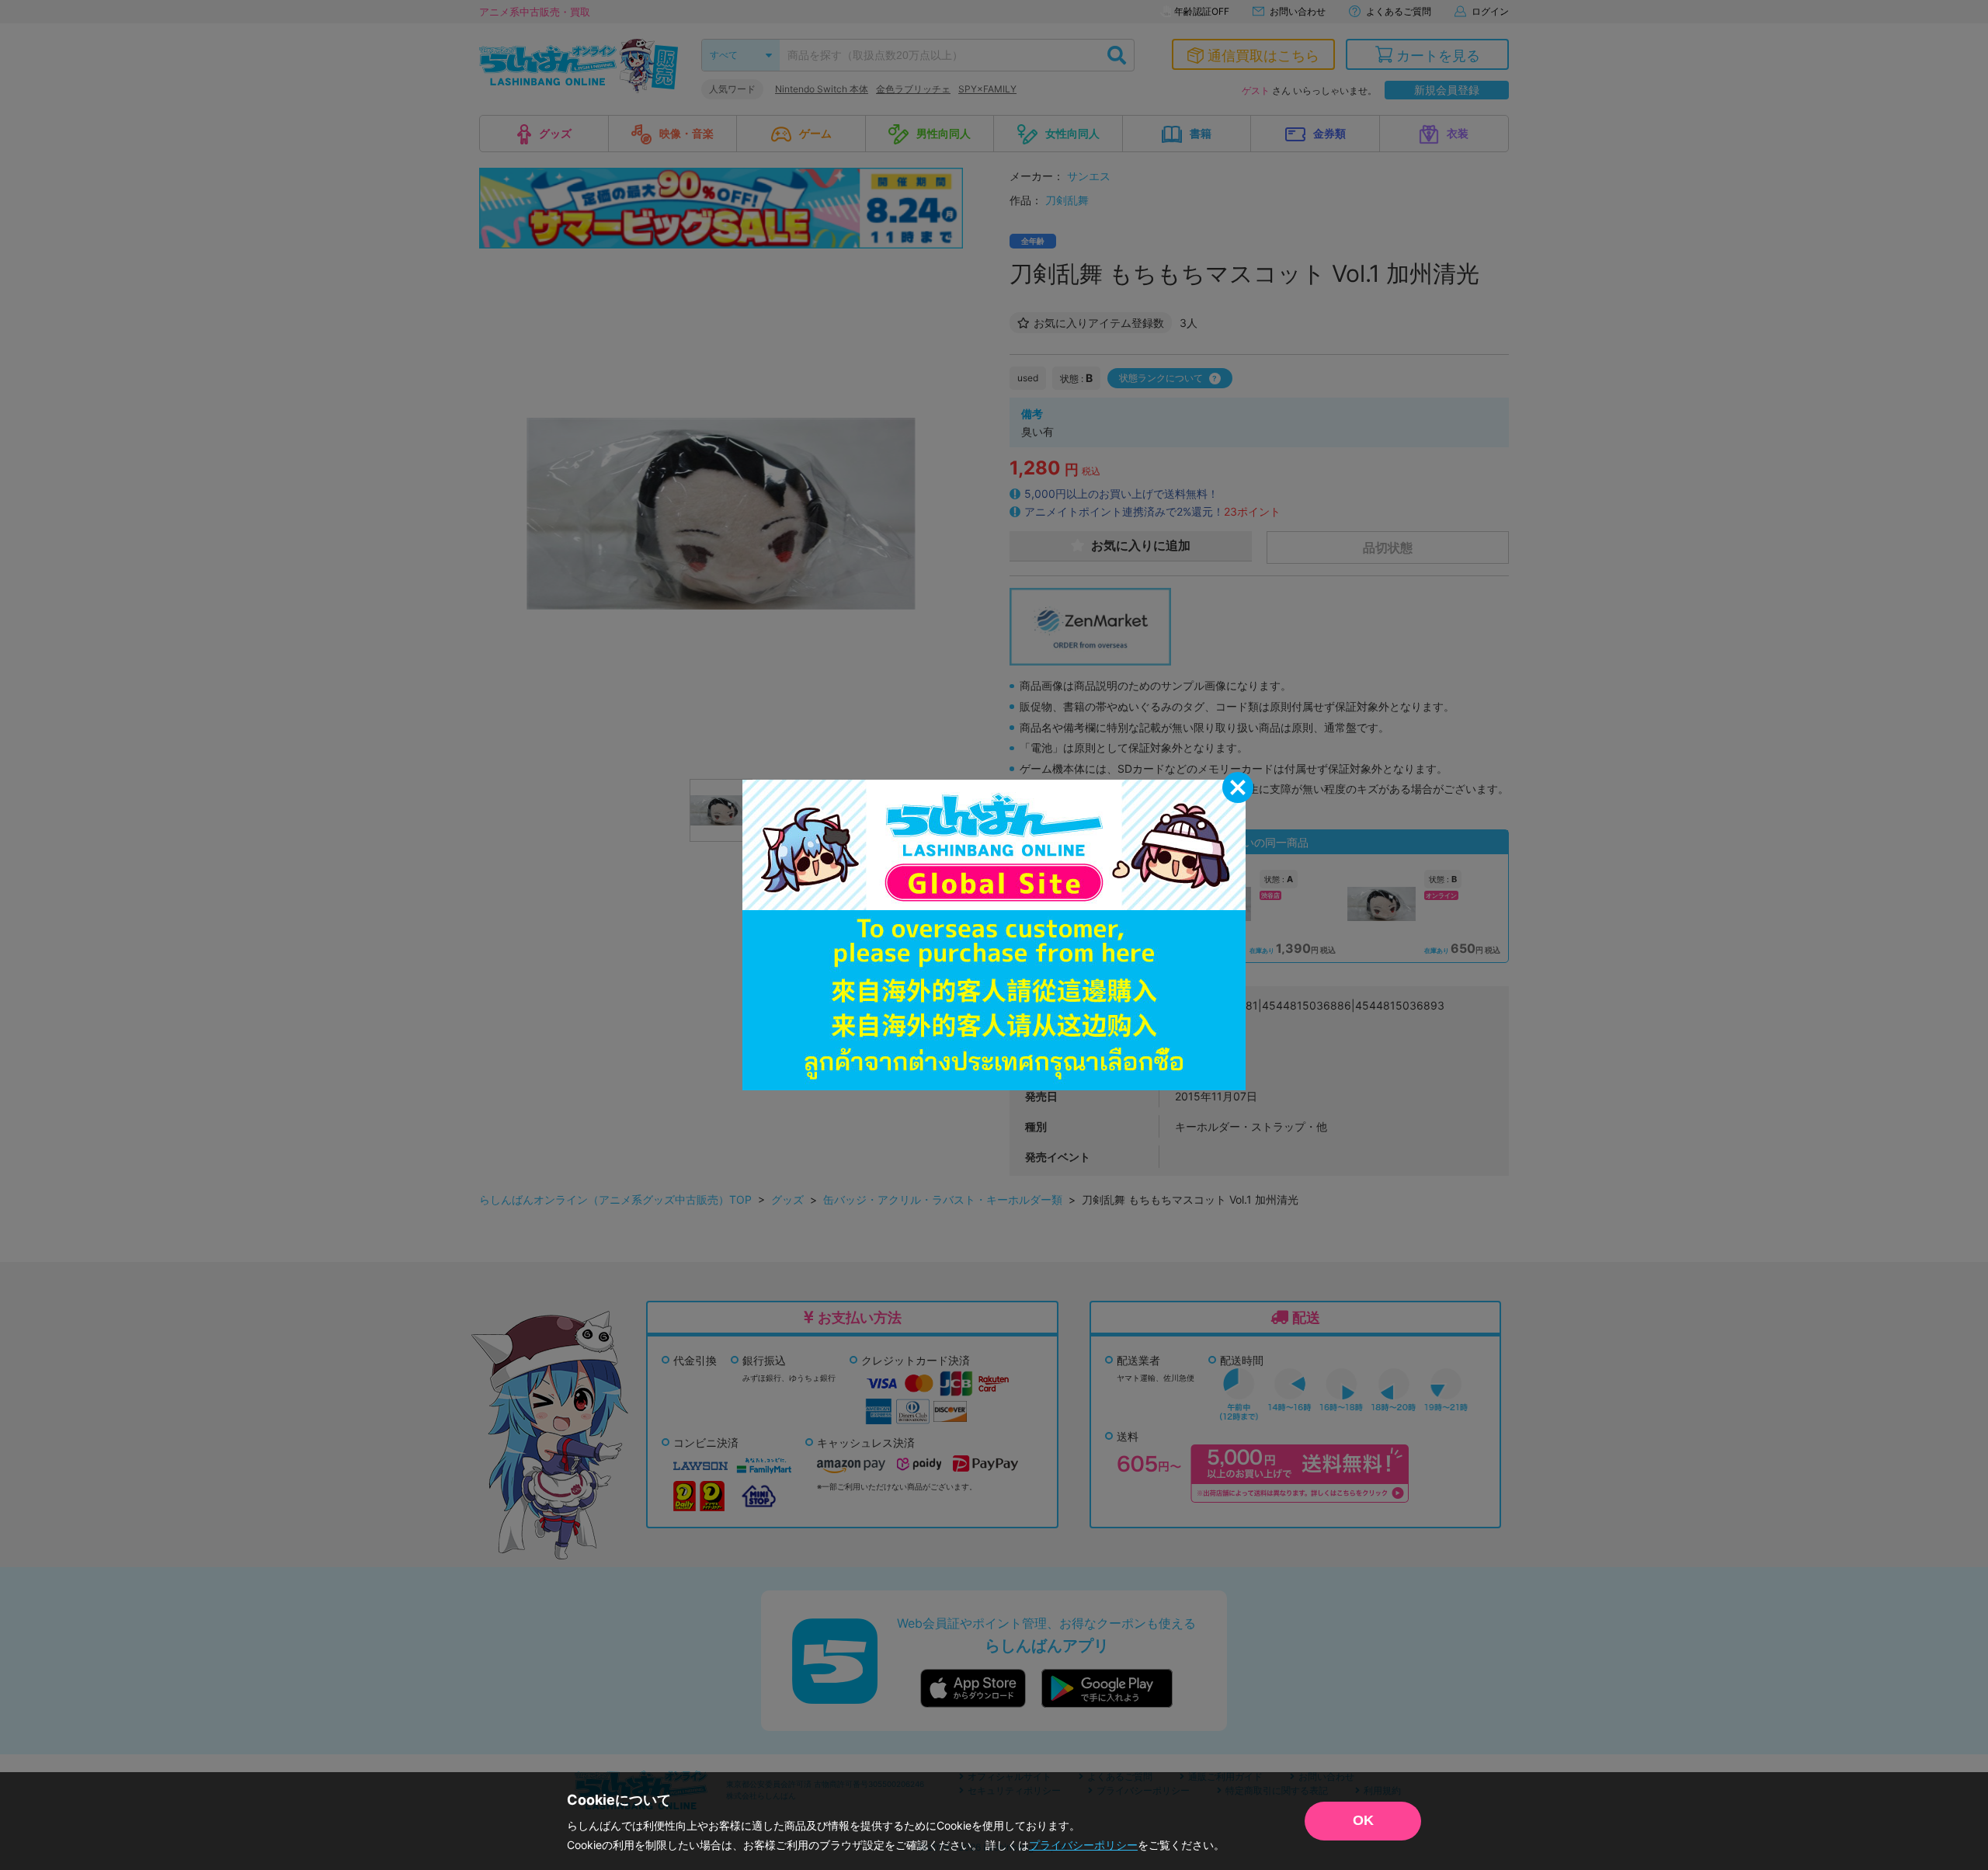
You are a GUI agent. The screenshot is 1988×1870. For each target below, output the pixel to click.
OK (1363, 1820)
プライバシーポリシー (1083, 1845)
